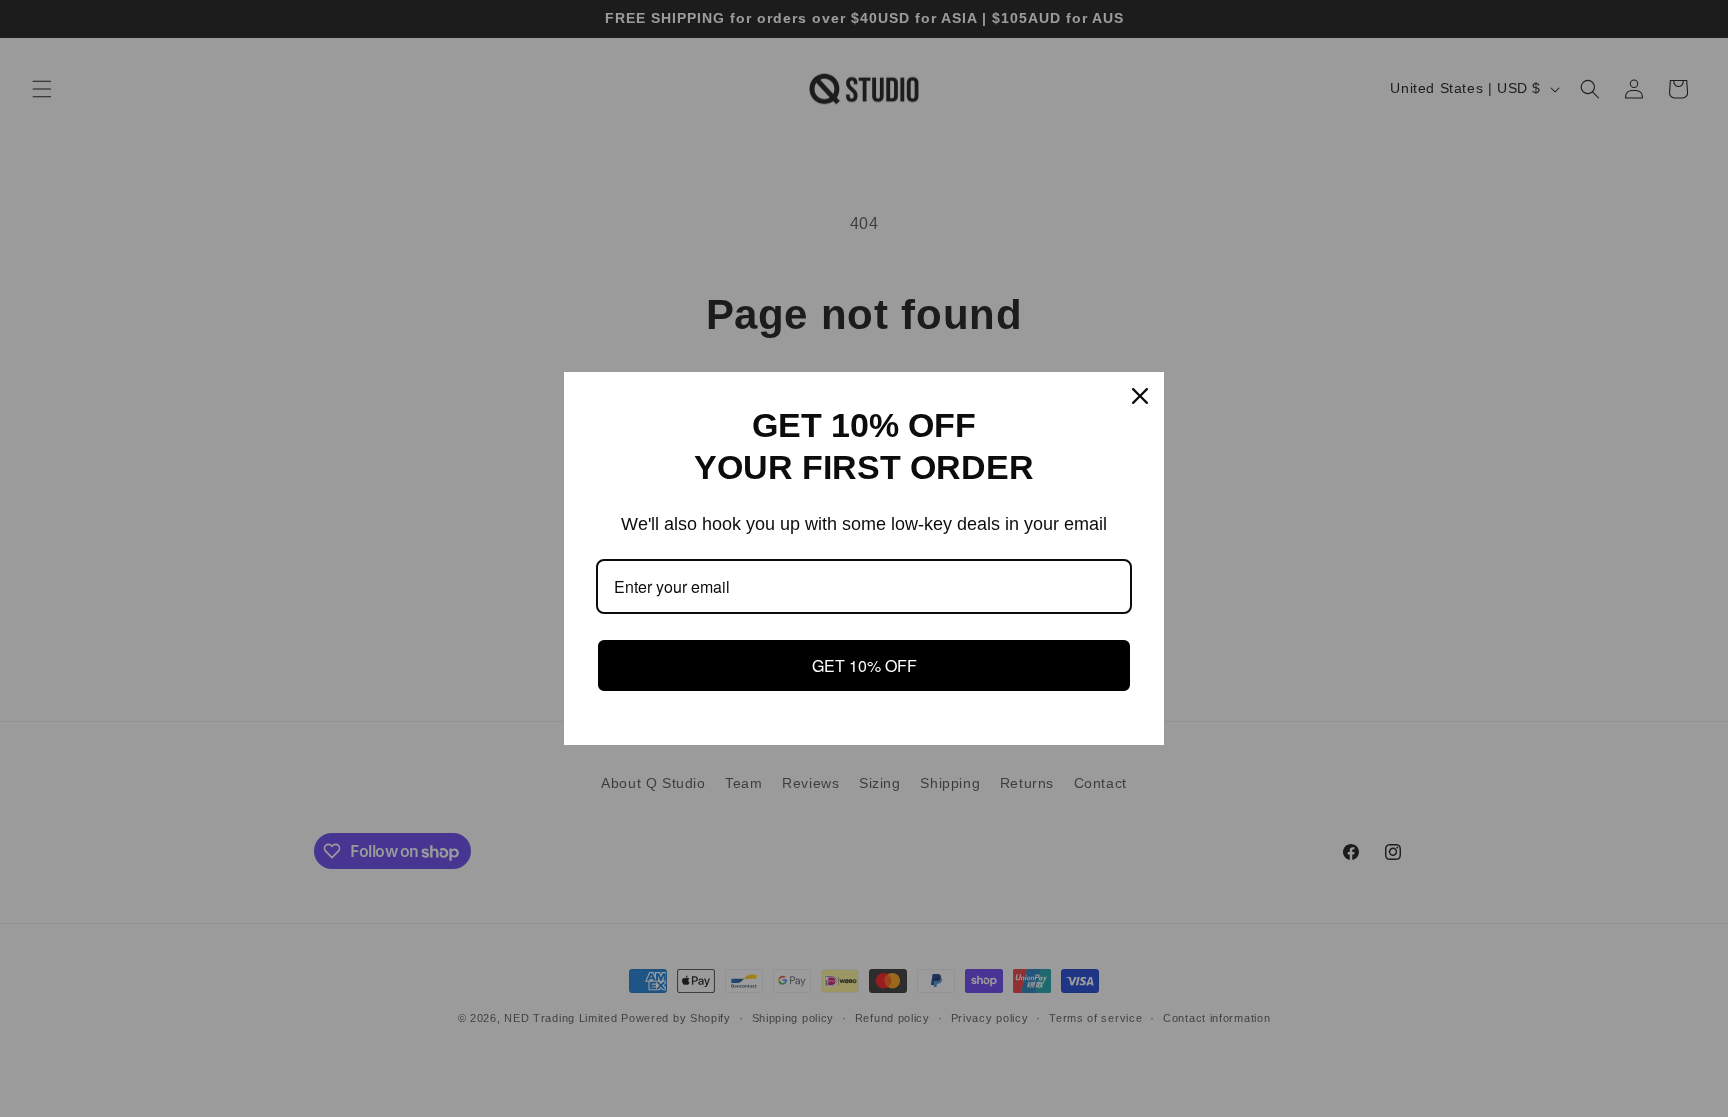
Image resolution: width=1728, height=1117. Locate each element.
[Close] (1140, 396)
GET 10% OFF (864, 665)
